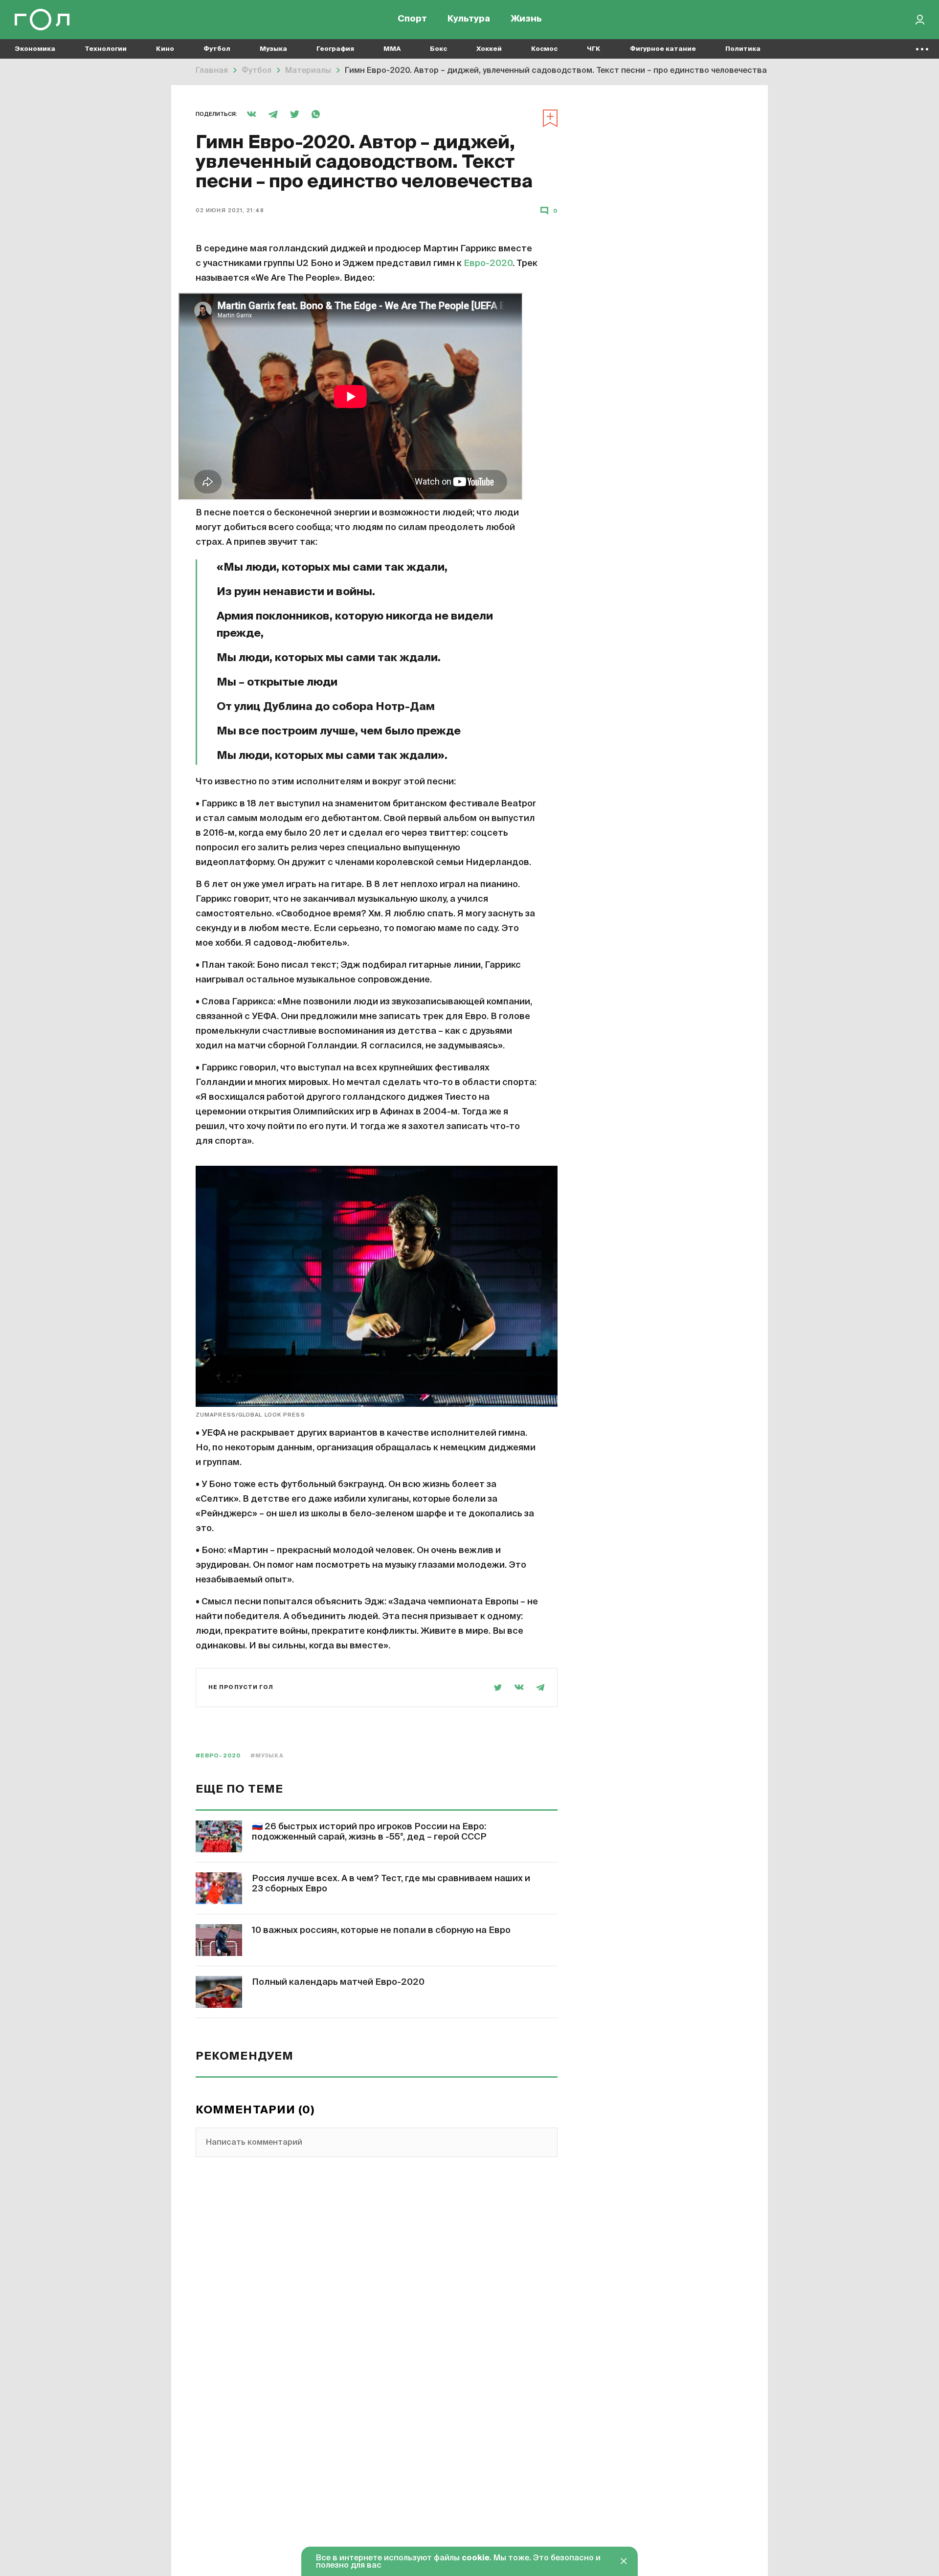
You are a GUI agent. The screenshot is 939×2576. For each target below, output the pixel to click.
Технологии (106, 49)
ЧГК (594, 49)
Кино (165, 49)
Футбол (217, 49)
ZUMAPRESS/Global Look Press (250, 1415)
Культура (469, 20)
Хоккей (489, 49)
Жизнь (526, 20)
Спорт (412, 20)
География (335, 49)
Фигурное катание (663, 49)
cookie (476, 2558)
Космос (544, 49)
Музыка (273, 49)
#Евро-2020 (218, 1756)
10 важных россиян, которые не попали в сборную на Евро (381, 1931)
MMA (392, 49)
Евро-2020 (487, 264)
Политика (743, 49)
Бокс (438, 49)
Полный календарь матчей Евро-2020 (338, 1982)
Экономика (35, 49)
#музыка (267, 1756)
